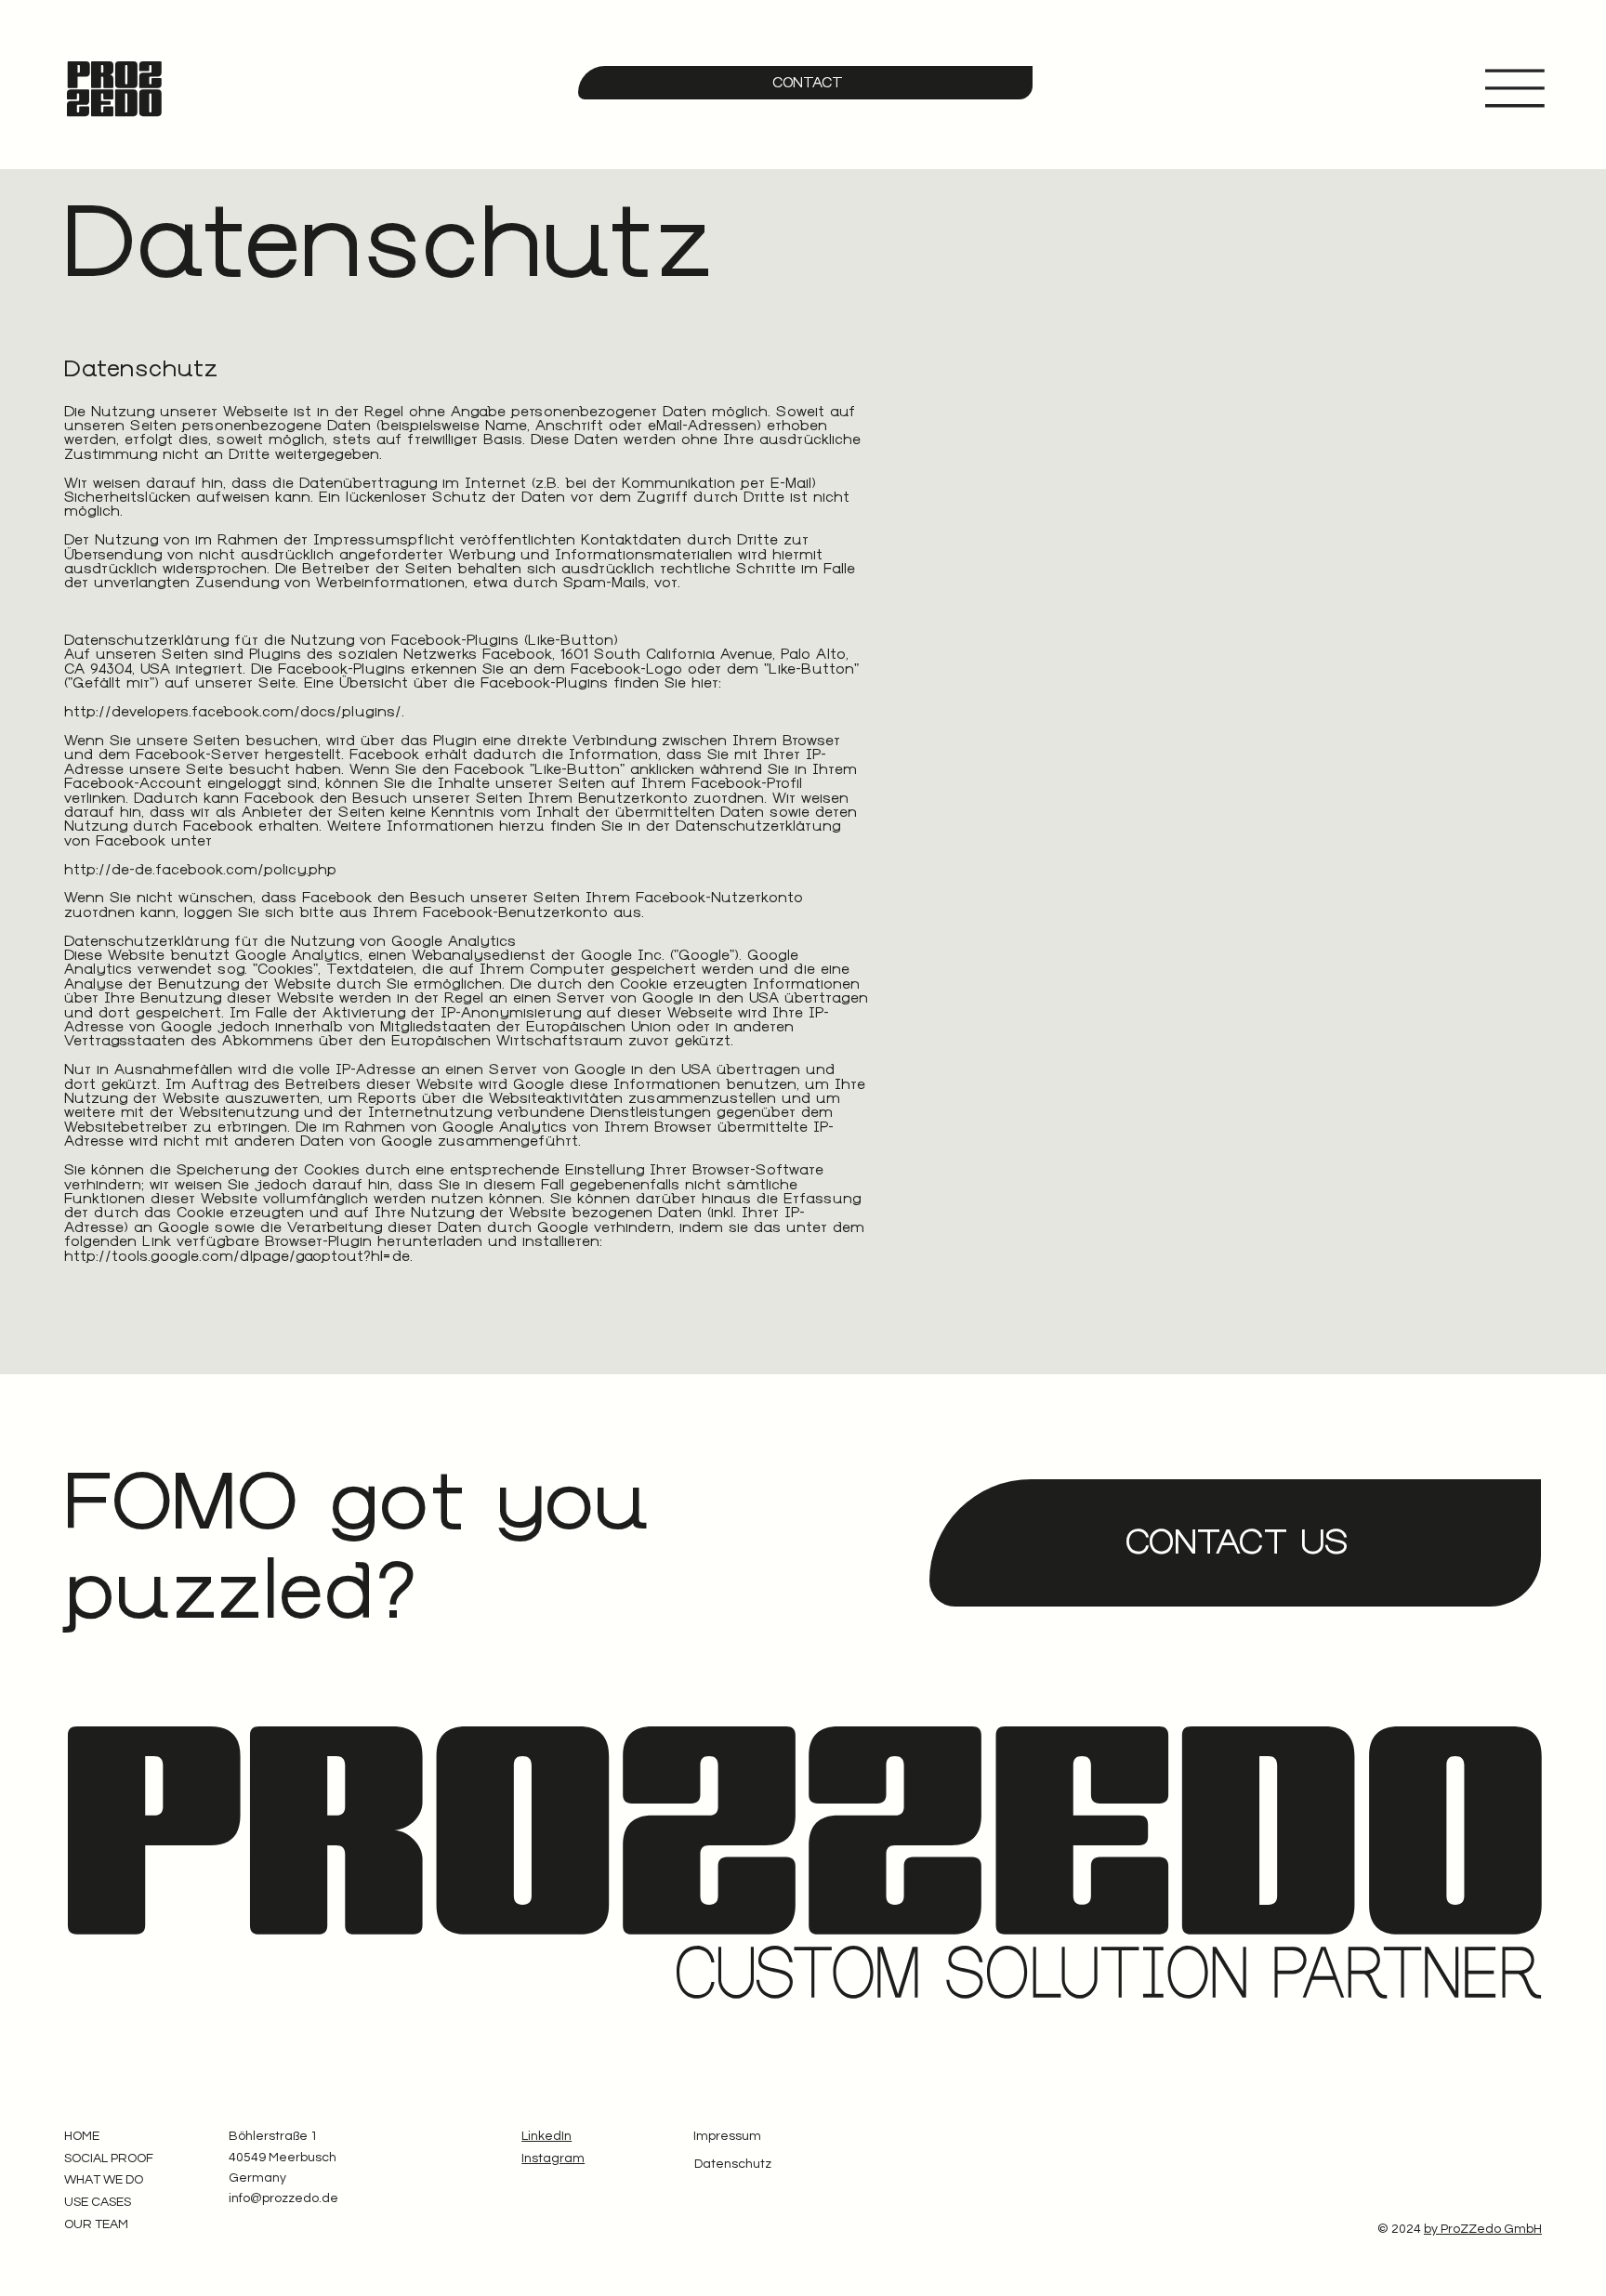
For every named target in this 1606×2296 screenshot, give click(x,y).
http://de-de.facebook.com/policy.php (200, 870)
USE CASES (98, 2202)
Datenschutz (733, 2164)
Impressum (727, 2136)
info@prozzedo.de (283, 2198)
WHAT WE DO (104, 2180)
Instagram (553, 2158)
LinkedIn (546, 2136)
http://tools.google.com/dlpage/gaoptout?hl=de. (238, 1256)
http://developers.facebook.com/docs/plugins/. (234, 712)
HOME (82, 2136)
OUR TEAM (96, 2224)
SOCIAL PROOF (109, 2158)
